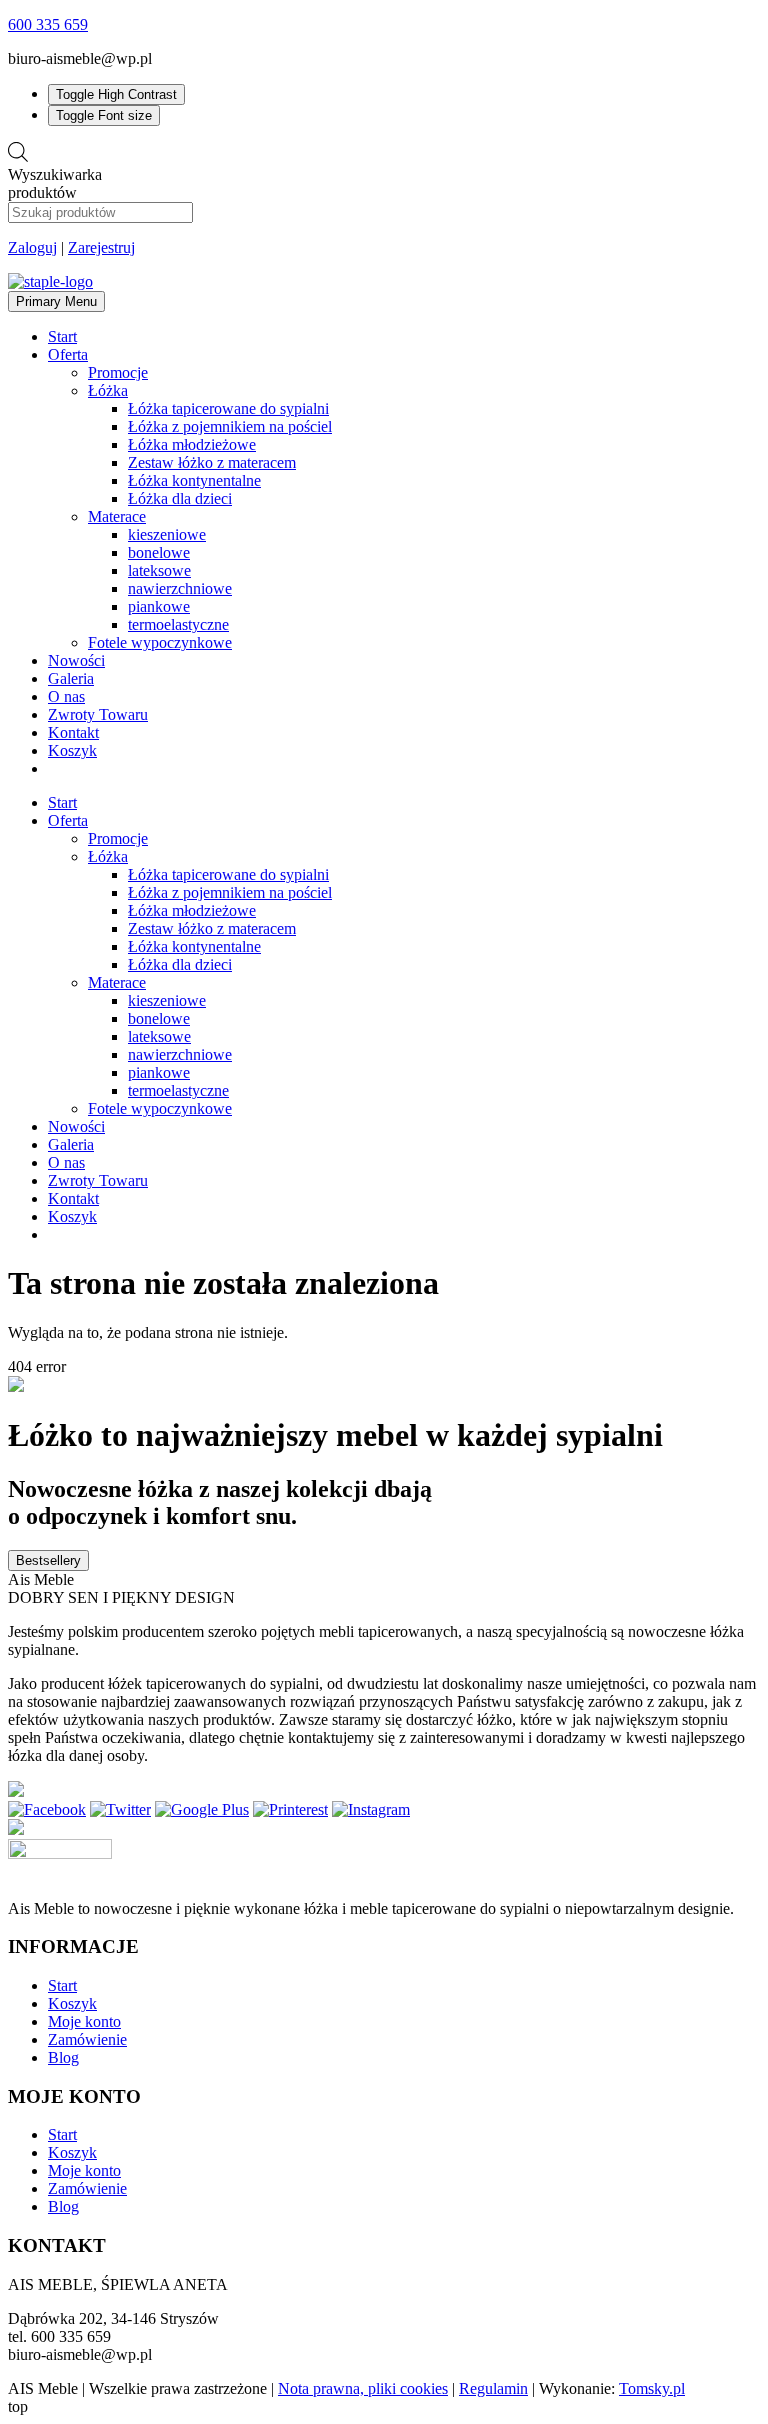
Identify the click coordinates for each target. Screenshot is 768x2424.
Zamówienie (87, 2039)
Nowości (76, 660)
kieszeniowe (167, 534)
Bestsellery (48, 1560)
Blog (63, 2057)
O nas (66, 696)
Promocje (118, 372)
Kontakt (73, 732)
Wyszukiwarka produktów (55, 183)
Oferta (68, 354)
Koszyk (72, 750)
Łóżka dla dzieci (180, 498)
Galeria (71, 678)
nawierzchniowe (180, 588)
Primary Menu (56, 301)
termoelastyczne (178, 624)
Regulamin (493, 2388)
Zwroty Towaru (98, 714)
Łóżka (108, 390)
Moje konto (84, 2021)
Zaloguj (32, 247)
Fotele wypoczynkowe (160, 642)
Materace (117, 516)
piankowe (159, 606)
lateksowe (159, 570)
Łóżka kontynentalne (194, 480)
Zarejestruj (101, 247)
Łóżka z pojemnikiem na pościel (230, 426)
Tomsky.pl (652, 2388)
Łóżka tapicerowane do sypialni (228, 408)
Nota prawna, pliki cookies (363, 2388)
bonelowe (159, 552)
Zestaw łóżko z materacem (212, 462)
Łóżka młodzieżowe (192, 444)
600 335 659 (48, 24)
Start (62, 336)
